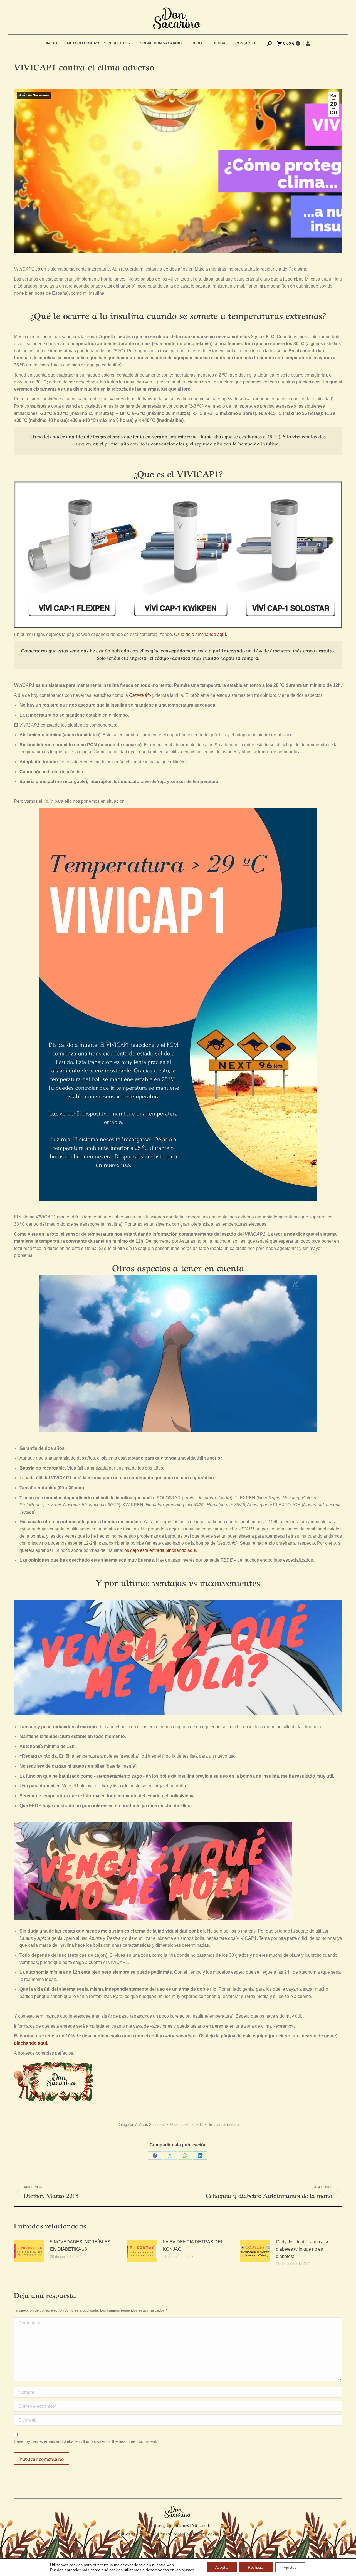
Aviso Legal (170, 2533)
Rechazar (256, 2567)
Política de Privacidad (136, 2533)
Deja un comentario (223, 2125)
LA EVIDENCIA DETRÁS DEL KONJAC (193, 2246)
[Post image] (29, 2251)
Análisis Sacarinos (34, 95)
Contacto (231, 2533)
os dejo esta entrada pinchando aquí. (161, 1550)
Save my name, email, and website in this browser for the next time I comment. (86, 2441)
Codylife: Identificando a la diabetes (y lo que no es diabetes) (302, 2249)
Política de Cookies (202, 2533)
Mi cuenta (202, 2525)
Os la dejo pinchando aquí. (201, 634)
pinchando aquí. (31, 2043)
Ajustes (290, 2567)
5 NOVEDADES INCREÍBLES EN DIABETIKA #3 (80, 2246)
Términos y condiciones (167, 2525)
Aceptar (222, 2567)
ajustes (188, 2570)
